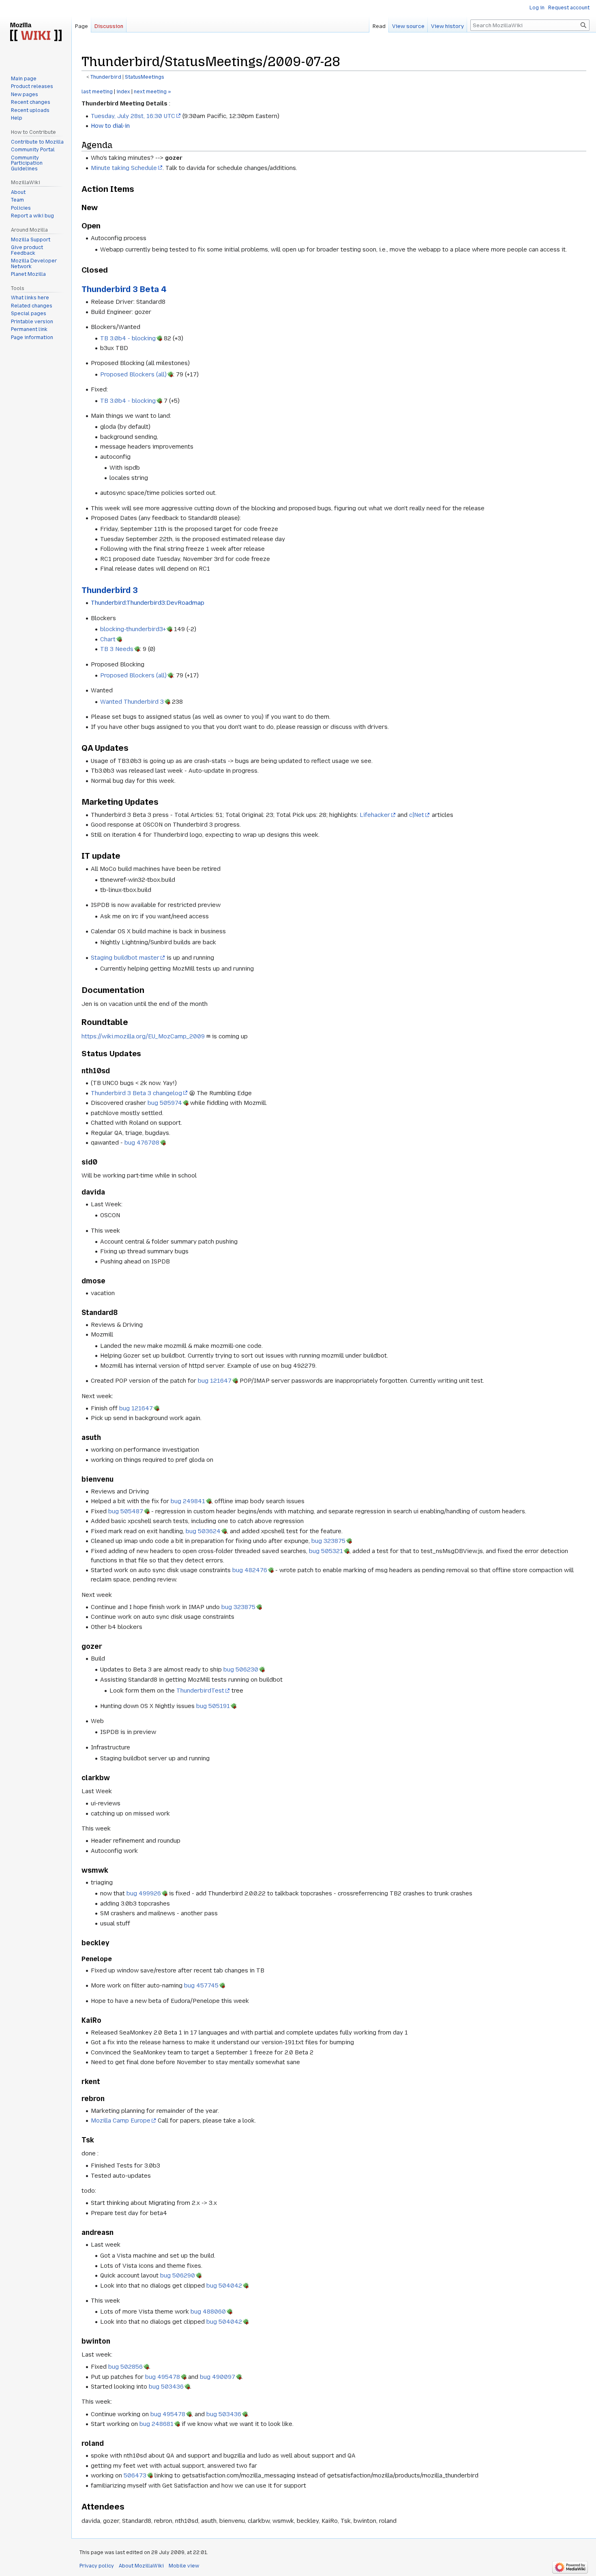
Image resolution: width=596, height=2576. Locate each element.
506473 (135, 2475)
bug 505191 (213, 1706)
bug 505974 (165, 1103)
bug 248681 (157, 2424)
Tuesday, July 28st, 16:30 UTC (133, 116)
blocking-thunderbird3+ (133, 629)
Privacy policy (97, 2566)
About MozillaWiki (141, 2566)
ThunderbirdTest (200, 1691)
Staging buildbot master (125, 958)
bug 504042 (224, 2286)
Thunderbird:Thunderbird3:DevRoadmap (148, 603)
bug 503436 (166, 2387)
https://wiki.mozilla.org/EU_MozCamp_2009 (143, 1036)
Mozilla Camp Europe (121, 2121)
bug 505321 (326, 1551)
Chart (108, 639)
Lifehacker (375, 815)
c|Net (417, 815)
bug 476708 (142, 1143)
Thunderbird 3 (110, 590)
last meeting (97, 92)
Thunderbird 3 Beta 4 (124, 289)
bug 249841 (188, 1501)
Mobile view (184, 2566)
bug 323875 (328, 1541)
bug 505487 (126, 1511)
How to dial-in (110, 126)
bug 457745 (201, 1985)
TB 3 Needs (117, 649)
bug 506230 (241, 1669)
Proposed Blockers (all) (133, 374)
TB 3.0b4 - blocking (128, 338)
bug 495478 (163, 2377)
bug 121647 (215, 1381)
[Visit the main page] (36, 32)
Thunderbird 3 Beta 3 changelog (136, 1093)
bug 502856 (125, 2367)
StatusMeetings (145, 77)
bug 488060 (208, 2312)
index (123, 92)
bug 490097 (218, 2377)
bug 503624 (203, 1531)
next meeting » (152, 92)
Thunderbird (106, 77)
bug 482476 (250, 1570)
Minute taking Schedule (124, 168)
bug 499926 (144, 1893)
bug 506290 (178, 2275)
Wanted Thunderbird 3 (132, 702)
